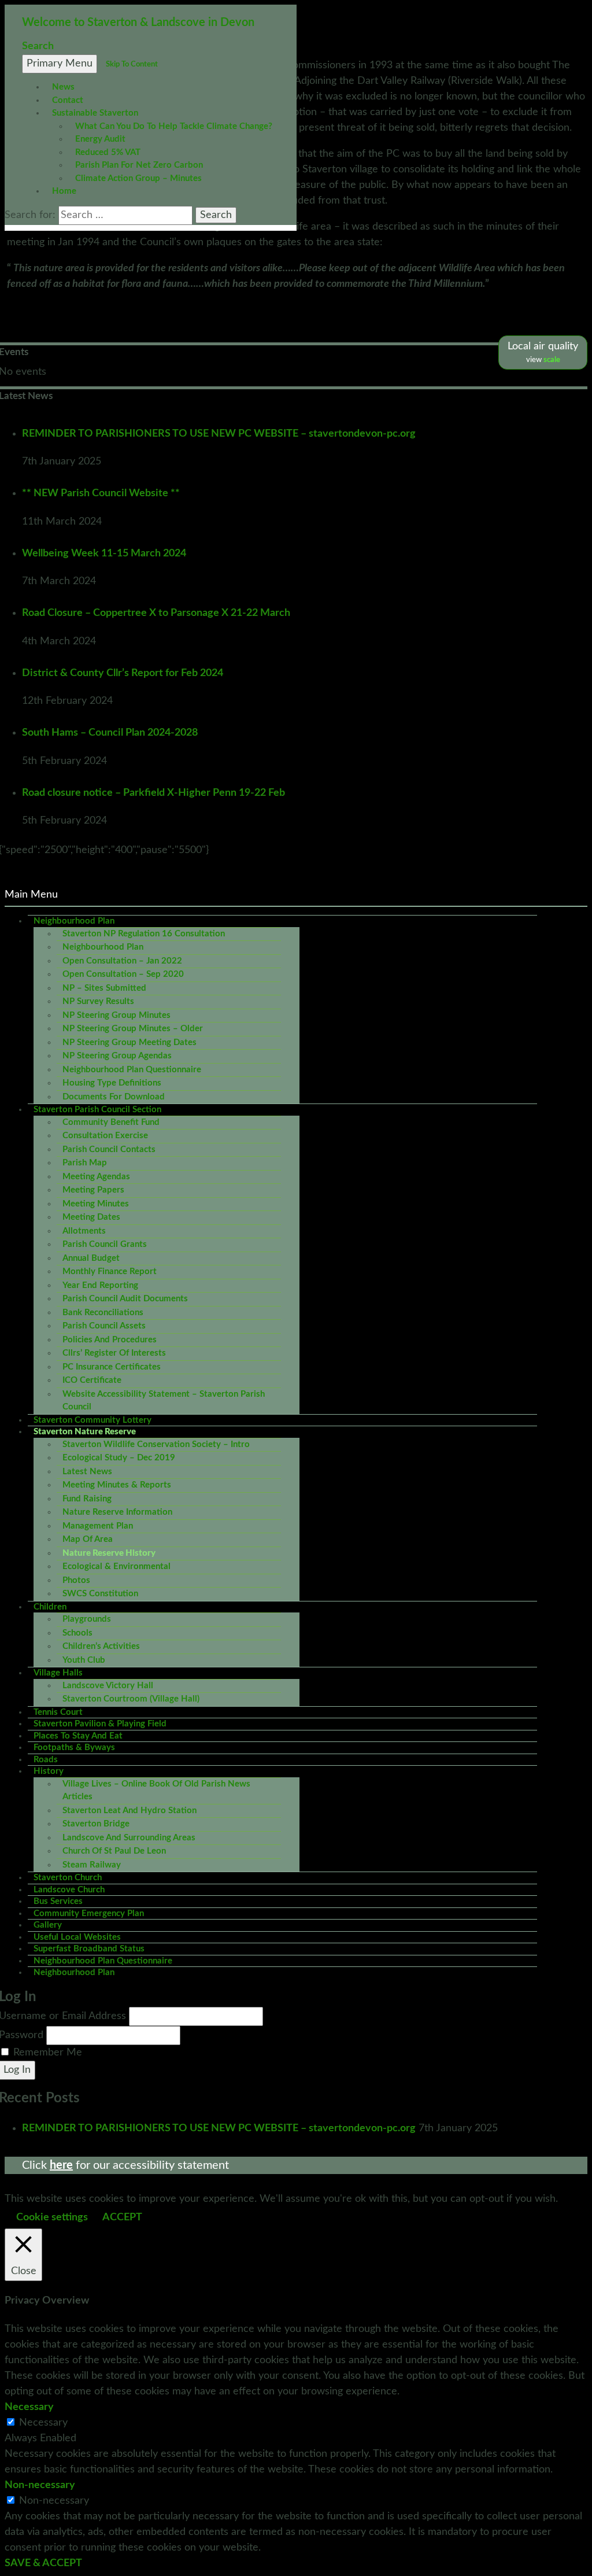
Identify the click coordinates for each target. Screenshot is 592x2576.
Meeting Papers (93, 1190)
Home (64, 191)
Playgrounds (87, 1619)
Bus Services (58, 1901)
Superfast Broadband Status (89, 1949)
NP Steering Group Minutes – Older (133, 1029)
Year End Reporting (100, 1285)
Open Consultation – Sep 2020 (123, 974)
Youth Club (84, 1660)
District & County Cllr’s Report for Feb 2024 (123, 673)
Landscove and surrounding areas (129, 1838)
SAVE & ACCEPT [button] (43, 2563)
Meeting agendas (96, 1177)
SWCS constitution (100, 1594)
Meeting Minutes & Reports (117, 1485)
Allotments (84, 1231)
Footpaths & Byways (74, 1748)
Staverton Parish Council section (97, 1110)
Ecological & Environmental (116, 1566)
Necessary (43, 2423)
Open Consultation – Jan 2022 (122, 961)
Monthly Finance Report (110, 1272)
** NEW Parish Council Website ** (101, 493)
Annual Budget (91, 1258)
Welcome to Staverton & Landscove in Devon (138, 23)
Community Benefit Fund (111, 1122)
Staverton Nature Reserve (85, 1432)
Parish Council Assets (104, 1326)
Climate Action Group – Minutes (138, 178)
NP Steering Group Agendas (117, 1056)
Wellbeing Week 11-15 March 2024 (104, 553)
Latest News (87, 1472)
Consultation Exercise (105, 1136)
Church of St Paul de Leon (114, 1851)
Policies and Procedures (110, 1340)
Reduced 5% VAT (108, 152)
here (61, 2165)
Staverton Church (68, 1878)
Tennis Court (58, 1712)
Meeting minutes (96, 1204)
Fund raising (87, 1499)
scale (552, 360)
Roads (46, 1760)
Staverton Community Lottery (92, 1420)
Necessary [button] (29, 2407)
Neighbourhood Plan (74, 921)
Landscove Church (69, 1890)
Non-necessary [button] (40, 2485)
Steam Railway (92, 1865)
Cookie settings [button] (52, 2217)
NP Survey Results (98, 1001)
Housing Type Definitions (112, 1083)
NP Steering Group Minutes (116, 1015)
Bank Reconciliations (103, 1313)
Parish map (85, 1163)
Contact (68, 100)
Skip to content (132, 64)
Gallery (48, 1925)
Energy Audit (100, 139)
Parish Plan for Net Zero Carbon (139, 165)
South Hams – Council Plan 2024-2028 (110, 733)
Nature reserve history (109, 1553)
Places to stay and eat (78, 1736)
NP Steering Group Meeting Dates (129, 1042)
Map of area (88, 1539)
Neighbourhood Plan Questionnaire (132, 1070)
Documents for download (114, 1097)
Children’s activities (101, 1646)
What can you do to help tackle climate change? (174, 126)
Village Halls (58, 1673)
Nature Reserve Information (117, 1512)
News (63, 87)
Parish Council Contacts (109, 1149)
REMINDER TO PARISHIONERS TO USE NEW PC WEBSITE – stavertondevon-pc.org (219, 434)
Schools (77, 1633)
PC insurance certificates (112, 1367)
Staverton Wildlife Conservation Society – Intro (156, 1444)
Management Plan (98, 1526)
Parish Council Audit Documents (125, 1299)
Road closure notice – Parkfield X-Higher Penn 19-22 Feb (153, 793)
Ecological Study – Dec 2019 (119, 1458)
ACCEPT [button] (122, 2217)
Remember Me (48, 2053)
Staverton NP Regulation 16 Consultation (144, 934)
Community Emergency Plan (89, 1913)
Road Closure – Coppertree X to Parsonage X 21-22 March (156, 613)
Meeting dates (91, 1217)
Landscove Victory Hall (108, 1686)
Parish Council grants (105, 1244)
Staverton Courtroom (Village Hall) (131, 1699)
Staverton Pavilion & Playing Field (100, 1724)
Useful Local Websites (77, 1937)
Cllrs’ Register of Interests (114, 1353)
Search (38, 46)
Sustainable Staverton (95, 113)
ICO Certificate (92, 1380)
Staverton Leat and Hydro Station (129, 1811)
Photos (76, 1580)
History (49, 1771)
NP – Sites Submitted (104, 988)
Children (50, 1607)
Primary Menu (60, 64)
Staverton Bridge (96, 1824)
